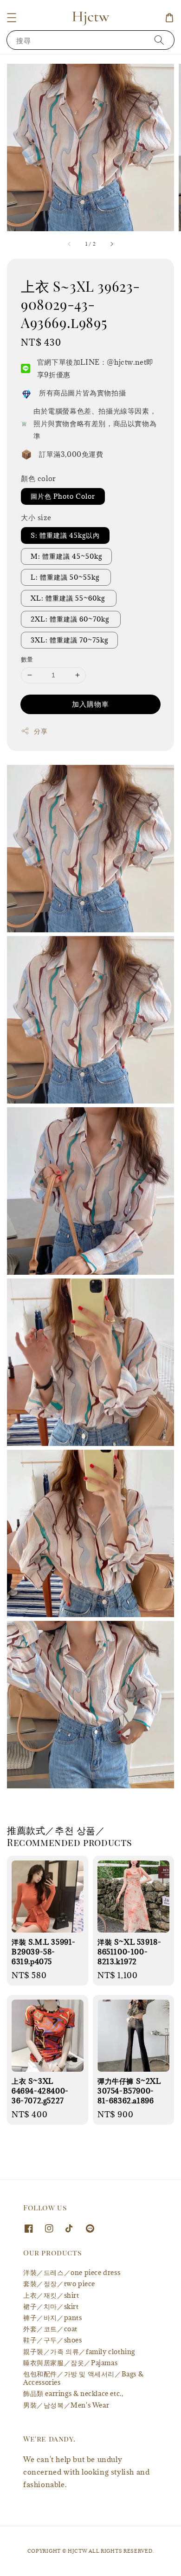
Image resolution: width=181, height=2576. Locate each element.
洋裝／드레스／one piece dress (72, 2272)
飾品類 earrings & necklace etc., (73, 2393)
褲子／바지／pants (53, 2318)
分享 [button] (41, 731)
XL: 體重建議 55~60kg (69, 598)
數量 (27, 659)
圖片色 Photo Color (63, 496)
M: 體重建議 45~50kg (66, 556)
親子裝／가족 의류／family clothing (79, 2352)
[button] (12, 18)
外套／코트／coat (50, 2329)
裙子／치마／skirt (51, 2306)
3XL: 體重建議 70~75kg (69, 640)
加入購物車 (90, 704)
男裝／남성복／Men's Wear (66, 2405)
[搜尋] (159, 40)
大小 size (36, 517)
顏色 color (39, 478)
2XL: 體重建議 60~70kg (71, 619)
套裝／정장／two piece (59, 2284)
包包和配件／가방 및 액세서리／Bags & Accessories (83, 2378)
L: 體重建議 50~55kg (66, 577)
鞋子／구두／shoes (53, 2340)
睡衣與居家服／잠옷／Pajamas (70, 2363)
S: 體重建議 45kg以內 (65, 535)
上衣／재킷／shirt (51, 2295)
